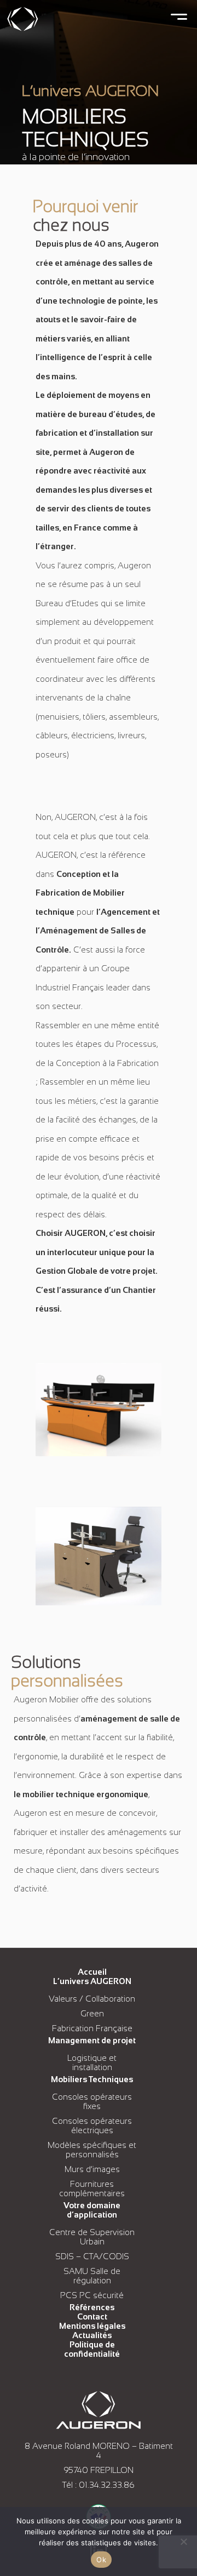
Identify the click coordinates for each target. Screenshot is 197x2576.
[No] (183, 2541)
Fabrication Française (92, 2028)
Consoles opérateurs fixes (92, 2101)
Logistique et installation (92, 2062)
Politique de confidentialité (92, 2349)
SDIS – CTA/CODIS (92, 2256)
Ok (101, 2560)
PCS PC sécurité (92, 2295)
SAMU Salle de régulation (92, 2276)
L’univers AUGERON (92, 1981)
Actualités (92, 2335)
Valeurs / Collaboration (92, 1999)
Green (92, 2013)
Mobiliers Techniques (92, 2079)
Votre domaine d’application (92, 2210)
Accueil (92, 1972)
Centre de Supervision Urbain (92, 2237)
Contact (92, 2316)
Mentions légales (92, 2326)
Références (92, 2307)
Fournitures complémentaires (92, 2189)
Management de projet (92, 2040)
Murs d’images (92, 2169)
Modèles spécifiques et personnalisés (92, 2150)
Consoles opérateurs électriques (92, 2125)
